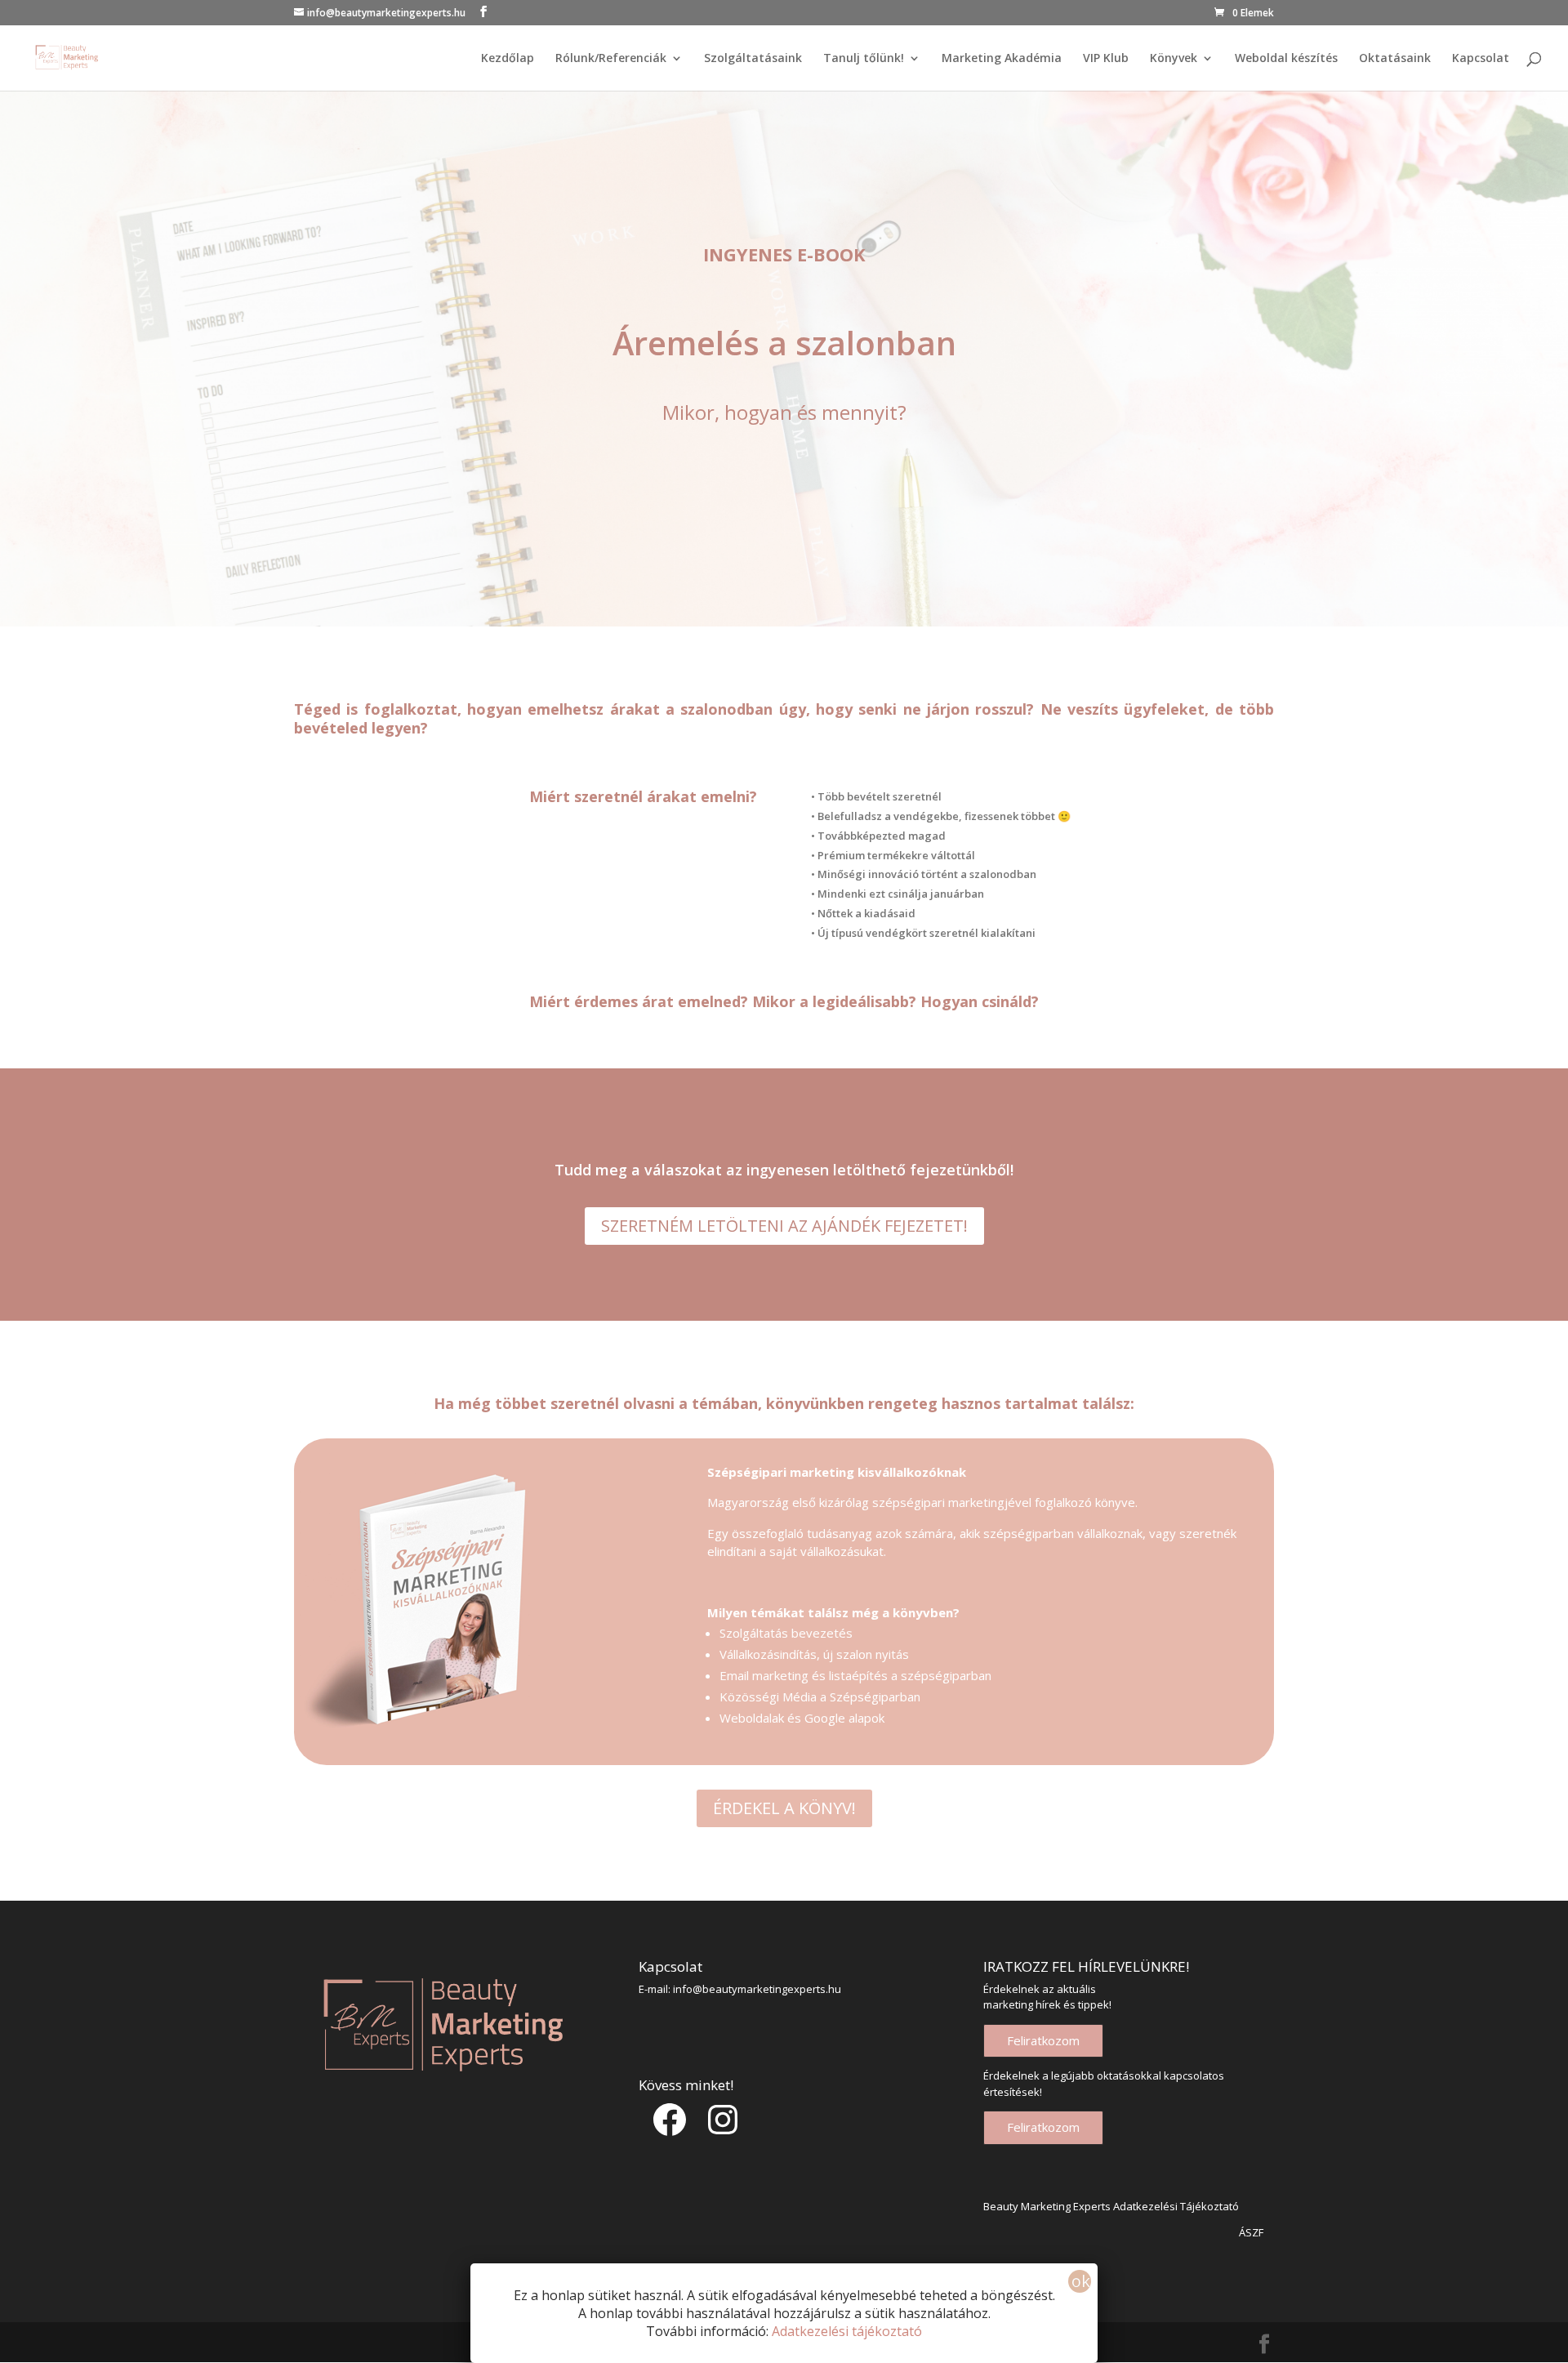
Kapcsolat (1481, 59)
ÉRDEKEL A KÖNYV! (784, 1808)
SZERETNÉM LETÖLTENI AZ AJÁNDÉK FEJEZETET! (784, 1226)
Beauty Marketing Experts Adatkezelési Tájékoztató (1111, 2206)
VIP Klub (1106, 59)
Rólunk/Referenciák (611, 59)
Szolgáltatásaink (753, 59)
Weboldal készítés (1286, 59)
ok (1081, 2281)
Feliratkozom (1043, 2040)
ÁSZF (1251, 2232)
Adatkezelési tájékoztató (847, 2331)
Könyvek (1174, 59)
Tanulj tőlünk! (864, 59)
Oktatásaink (1395, 59)
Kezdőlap (508, 59)
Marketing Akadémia (1002, 59)
